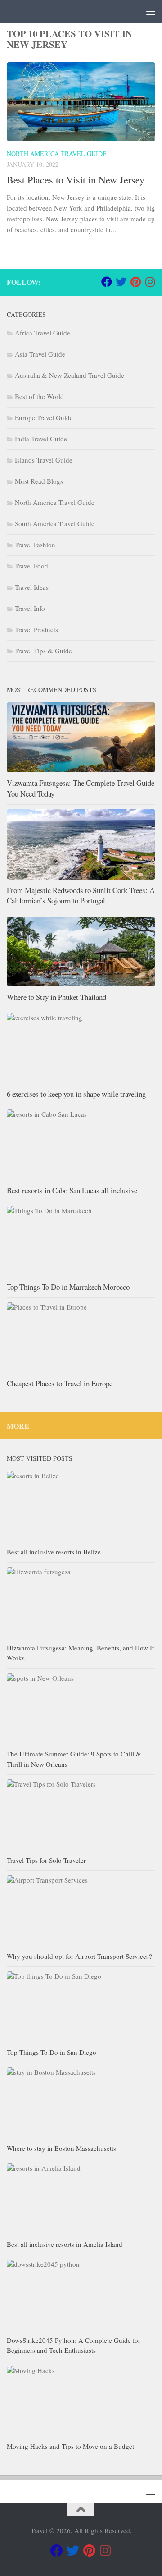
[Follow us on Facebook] (107, 282)
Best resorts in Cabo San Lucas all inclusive (72, 1190)
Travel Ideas (32, 587)
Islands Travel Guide (44, 460)
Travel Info (30, 608)
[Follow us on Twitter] (121, 282)
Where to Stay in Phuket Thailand (56, 997)
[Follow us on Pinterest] (135, 282)
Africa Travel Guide (43, 333)
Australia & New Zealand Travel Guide (70, 375)
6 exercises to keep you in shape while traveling (76, 1094)
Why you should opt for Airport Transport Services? (79, 1956)
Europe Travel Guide (44, 417)
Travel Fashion (35, 545)
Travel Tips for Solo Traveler (46, 1860)
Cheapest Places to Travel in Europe (60, 1383)
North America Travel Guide (57, 154)
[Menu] (151, 11)
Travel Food (31, 566)
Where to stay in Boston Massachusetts (61, 2148)
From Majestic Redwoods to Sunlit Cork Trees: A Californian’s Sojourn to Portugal (81, 896)
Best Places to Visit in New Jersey (76, 180)
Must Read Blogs (39, 481)
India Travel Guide (41, 439)
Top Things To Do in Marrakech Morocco (68, 1287)
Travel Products (36, 629)
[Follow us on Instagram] (150, 282)
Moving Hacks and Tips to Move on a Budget (70, 2446)
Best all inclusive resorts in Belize (54, 1552)
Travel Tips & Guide (43, 651)
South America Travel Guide (55, 523)
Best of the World (39, 396)
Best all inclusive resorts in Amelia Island (65, 2244)
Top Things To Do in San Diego (52, 2052)
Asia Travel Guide (40, 354)
